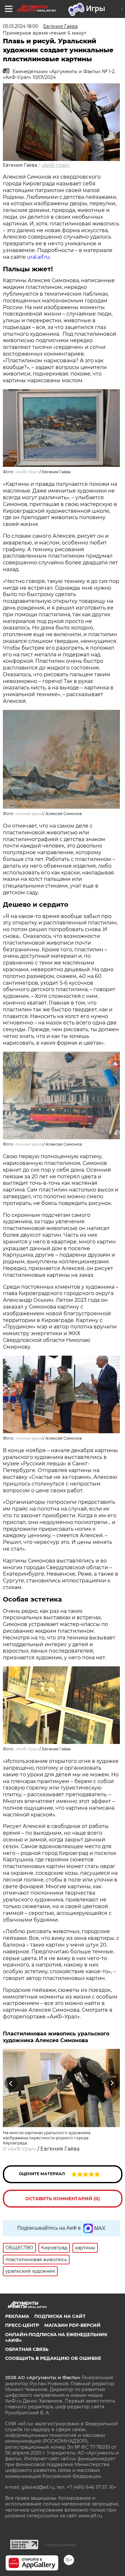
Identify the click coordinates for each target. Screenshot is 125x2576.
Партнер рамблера (60, 2545)
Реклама (17, 2316)
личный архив (29, 814)
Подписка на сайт (60, 2316)
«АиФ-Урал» (56, 165)
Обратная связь (27, 2349)
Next (112, 2083)
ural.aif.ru (38, 257)
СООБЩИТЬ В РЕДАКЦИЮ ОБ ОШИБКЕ (53, 2358)
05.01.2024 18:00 (21, 26)
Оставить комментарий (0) (63, 2199)
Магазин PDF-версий (72, 2325)
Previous (10, 2083)
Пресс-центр (22, 2325)
